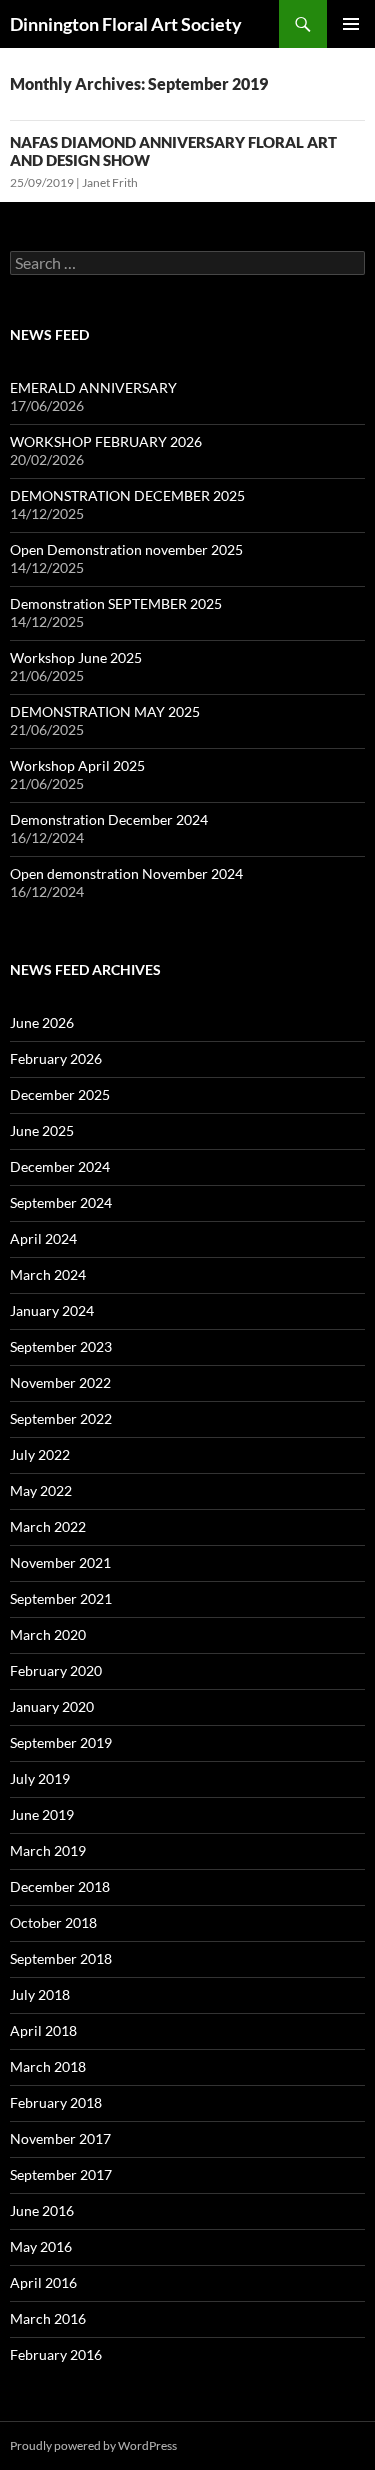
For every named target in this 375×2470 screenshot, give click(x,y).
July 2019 (40, 1778)
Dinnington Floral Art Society (126, 24)
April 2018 (43, 2030)
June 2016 (42, 2210)
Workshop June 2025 (76, 657)
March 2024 (48, 1274)
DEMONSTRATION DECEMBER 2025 (127, 495)
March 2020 (48, 1634)
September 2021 (61, 1598)
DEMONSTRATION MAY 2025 (105, 711)
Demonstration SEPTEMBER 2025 (116, 603)
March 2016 (48, 2318)
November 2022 (60, 1382)
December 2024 (60, 1166)
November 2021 (60, 1562)
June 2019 (42, 1814)
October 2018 (53, 1922)
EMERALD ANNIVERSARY (93, 387)
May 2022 (41, 1490)
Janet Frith (110, 182)
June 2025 (42, 1130)
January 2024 (52, 1310)
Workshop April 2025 (77, 765)
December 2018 (60, 1886)
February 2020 (56, 1670)
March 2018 (48, 2066)
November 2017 (60, 2138)
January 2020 (52, 1706)
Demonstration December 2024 (109, 819)
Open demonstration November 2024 (126, 873)
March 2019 (48, 1850)
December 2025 (60, 1094)
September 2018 (61, 1958)
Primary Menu (351, 24)
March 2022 (48, 1526)
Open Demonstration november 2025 (126, 549)
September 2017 (61, 2174)
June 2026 (42, 1022)
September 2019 (61, 1742)
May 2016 (41, 2246)
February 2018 (56, 2102)
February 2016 (56, 2354)
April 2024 (43, 1238)
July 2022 (40, 1454)
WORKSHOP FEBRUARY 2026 (106, 441)
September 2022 (61, 1418)
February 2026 (56, 1058)
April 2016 (43, 2282)
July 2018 (40, 1994)
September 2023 (61, 1346)
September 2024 (61, 1202)
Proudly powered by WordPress (93, 2445)
